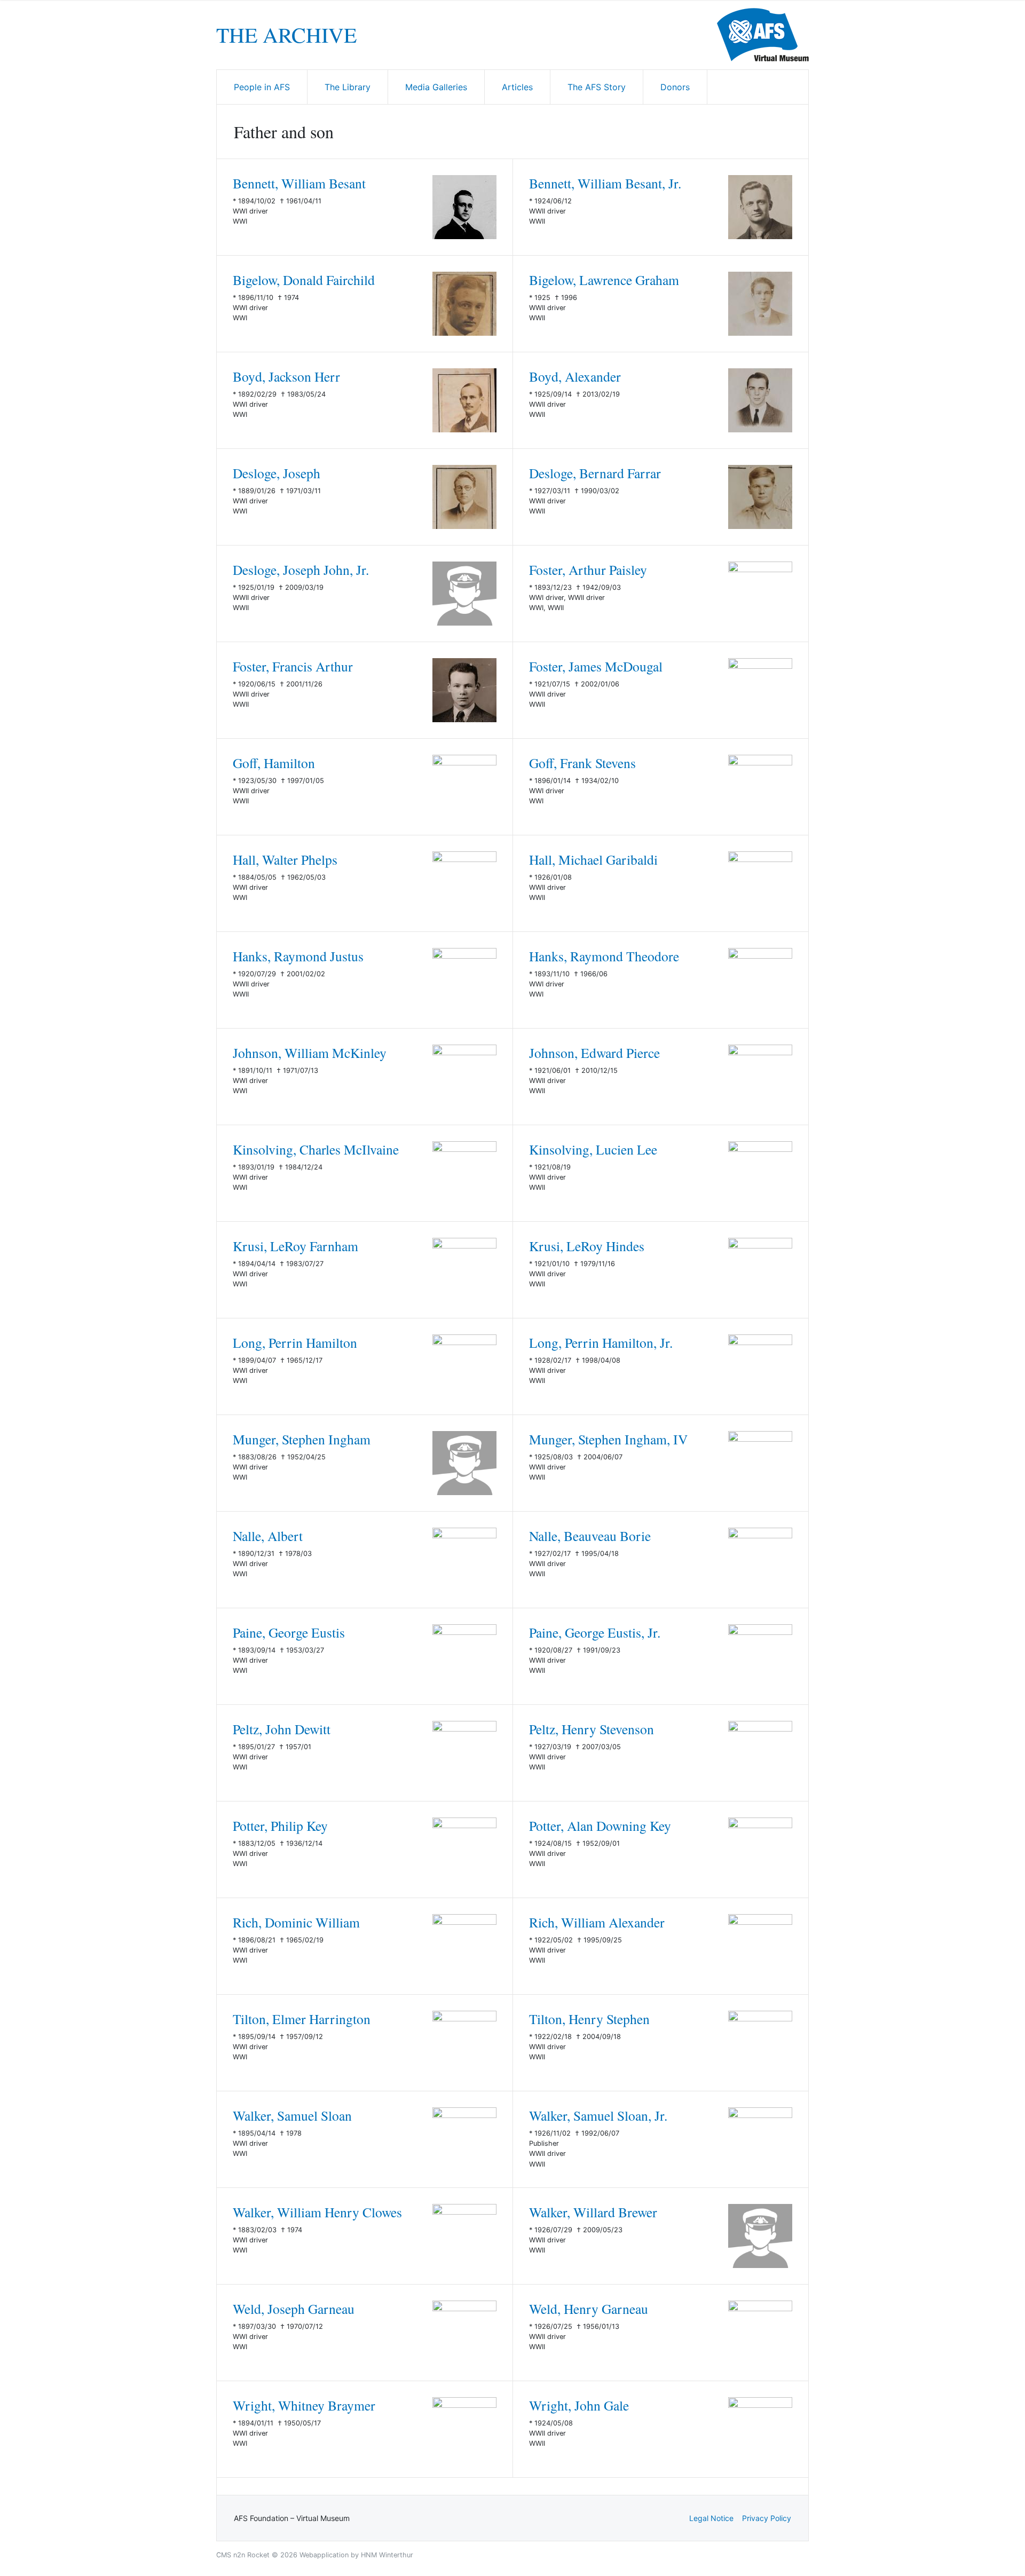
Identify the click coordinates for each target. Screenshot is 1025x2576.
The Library (348, 87)
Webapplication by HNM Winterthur (356, 2555)
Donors (675, 87)
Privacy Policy (767, 2518)
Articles (517, 87)
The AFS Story (597, 87)
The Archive (286, 35)
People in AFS (262, 87)
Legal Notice (711, 2518)
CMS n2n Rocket (243, 2555)
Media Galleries (436, 87)
